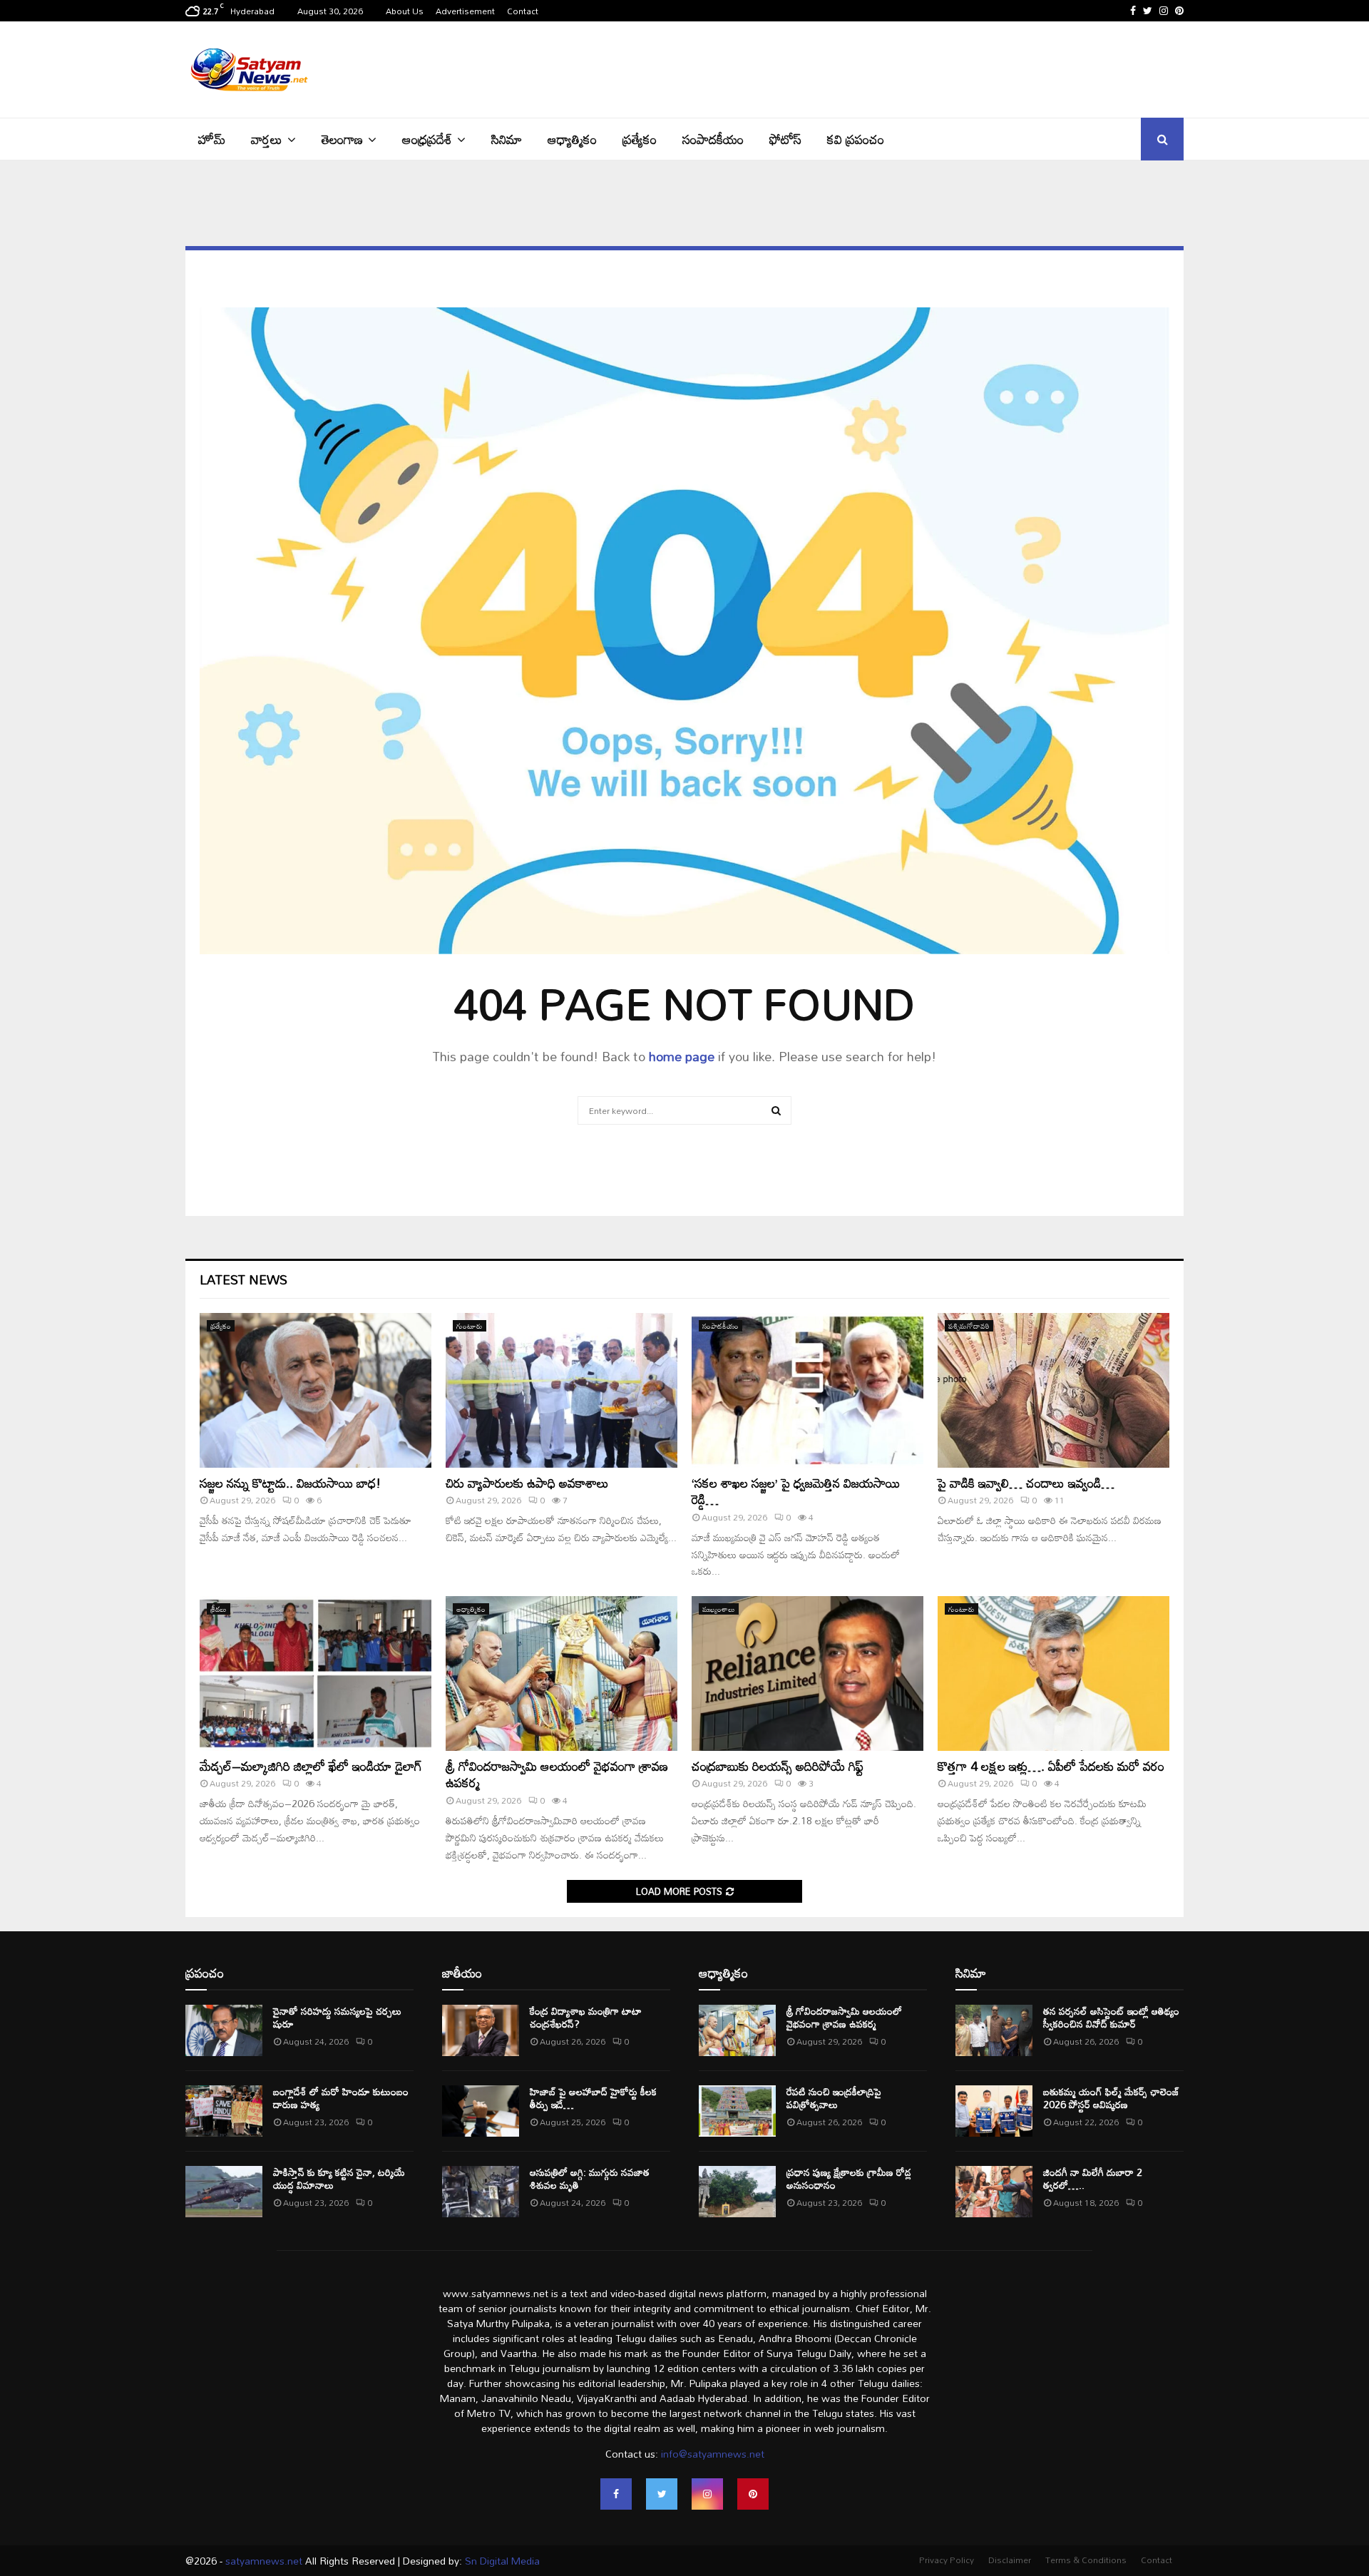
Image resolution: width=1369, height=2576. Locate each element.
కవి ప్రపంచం (856, 139)
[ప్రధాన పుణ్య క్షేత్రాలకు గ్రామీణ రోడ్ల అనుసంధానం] (737, 2192)
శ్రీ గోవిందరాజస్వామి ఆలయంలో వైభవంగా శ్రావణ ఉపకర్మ (557, 1774)
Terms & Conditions (1086, 2560)
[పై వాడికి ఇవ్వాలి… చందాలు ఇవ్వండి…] (1053, 1390)
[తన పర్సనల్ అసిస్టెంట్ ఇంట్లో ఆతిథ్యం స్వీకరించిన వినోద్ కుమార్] (994, 2030)
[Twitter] (662, 2494)
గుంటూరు (470, 1326)
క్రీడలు (219, 1609)
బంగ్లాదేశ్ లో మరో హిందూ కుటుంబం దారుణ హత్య (341, 2098)
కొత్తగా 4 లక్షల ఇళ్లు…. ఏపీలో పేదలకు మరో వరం (1051, 1766)
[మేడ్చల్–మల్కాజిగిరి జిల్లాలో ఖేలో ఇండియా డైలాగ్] (316, 1673)
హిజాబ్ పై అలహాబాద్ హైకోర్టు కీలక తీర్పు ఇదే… (593, 2098)
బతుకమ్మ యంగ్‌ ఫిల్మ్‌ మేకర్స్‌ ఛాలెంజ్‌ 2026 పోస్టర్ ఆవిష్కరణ (1111, 2098)
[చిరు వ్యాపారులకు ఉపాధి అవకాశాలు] (562, 1390)
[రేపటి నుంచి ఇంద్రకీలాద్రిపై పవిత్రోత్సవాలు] (737, 2111)
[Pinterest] (753, 2494)
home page (682, 1056)
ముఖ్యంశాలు (719, 1609)
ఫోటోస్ (785, 139)
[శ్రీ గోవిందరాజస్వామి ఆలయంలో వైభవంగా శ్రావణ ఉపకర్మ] (562, 1673)
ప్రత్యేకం (640, 139)
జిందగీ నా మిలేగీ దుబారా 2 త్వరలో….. (1093, 2178)
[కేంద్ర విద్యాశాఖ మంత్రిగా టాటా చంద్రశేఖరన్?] (481, 2030)
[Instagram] (707, 2494)
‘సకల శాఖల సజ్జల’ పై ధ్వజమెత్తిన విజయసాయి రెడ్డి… (796, 1491)
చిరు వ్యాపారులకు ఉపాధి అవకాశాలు (527, 1483)
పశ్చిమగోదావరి (969, 1326)
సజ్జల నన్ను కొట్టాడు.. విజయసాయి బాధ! (290, 1483)
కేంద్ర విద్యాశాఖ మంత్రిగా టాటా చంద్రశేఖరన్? (586, 2017)
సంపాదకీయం (713, 139)
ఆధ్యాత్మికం (572, 139)
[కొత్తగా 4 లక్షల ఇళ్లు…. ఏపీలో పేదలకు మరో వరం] (1053, 1673)
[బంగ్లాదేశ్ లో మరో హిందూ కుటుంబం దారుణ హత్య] (224, 2111)
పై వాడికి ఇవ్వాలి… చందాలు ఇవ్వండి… (1026, 1483)
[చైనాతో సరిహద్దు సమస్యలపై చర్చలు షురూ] (224, 2030)
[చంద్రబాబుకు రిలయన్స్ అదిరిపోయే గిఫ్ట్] (807, 1673)
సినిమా (507, 139)
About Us (405, 11)
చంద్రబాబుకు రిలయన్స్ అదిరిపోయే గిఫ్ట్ (778, 1766)
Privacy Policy (947, 2560)
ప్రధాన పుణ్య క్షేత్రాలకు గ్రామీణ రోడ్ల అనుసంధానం (849, 2178)
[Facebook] (616, 2494)
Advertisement (465, 11)
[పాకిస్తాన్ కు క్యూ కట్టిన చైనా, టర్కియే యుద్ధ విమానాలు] (224, 2192)
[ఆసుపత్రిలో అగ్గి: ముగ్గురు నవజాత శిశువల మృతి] (481, 2192)
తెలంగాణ (342, 139)
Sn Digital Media (501, 2561)
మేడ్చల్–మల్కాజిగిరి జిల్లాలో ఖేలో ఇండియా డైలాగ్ (311, 1766)
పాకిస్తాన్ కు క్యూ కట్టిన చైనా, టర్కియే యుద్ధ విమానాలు (339, 2178)
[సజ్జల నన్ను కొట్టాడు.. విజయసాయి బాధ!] (316, 1390)
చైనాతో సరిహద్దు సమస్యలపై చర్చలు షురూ (337, 2017)
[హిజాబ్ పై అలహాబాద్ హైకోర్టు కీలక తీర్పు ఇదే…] (481, 2111)
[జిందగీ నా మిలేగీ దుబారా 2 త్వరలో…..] (994, 2192)
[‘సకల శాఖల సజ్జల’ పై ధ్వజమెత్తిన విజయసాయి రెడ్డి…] (807, 1390)
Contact (523, 11)
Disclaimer (1010, 2560)
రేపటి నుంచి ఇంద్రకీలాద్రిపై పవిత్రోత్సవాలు (834, 2098)
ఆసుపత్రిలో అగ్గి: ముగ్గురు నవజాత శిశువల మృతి (590, 2178)
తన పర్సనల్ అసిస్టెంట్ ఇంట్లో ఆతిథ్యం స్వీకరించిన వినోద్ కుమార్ (1111, 2017)
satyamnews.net (264, 2561)
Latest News (243, 1279)
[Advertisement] (924, 68)
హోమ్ (212, 139)
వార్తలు (267, 139)
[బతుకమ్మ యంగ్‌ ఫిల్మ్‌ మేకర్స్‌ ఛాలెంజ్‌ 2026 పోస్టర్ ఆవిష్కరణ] (994, 2111)
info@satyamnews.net (713, 2454)
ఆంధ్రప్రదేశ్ (427, 139)
